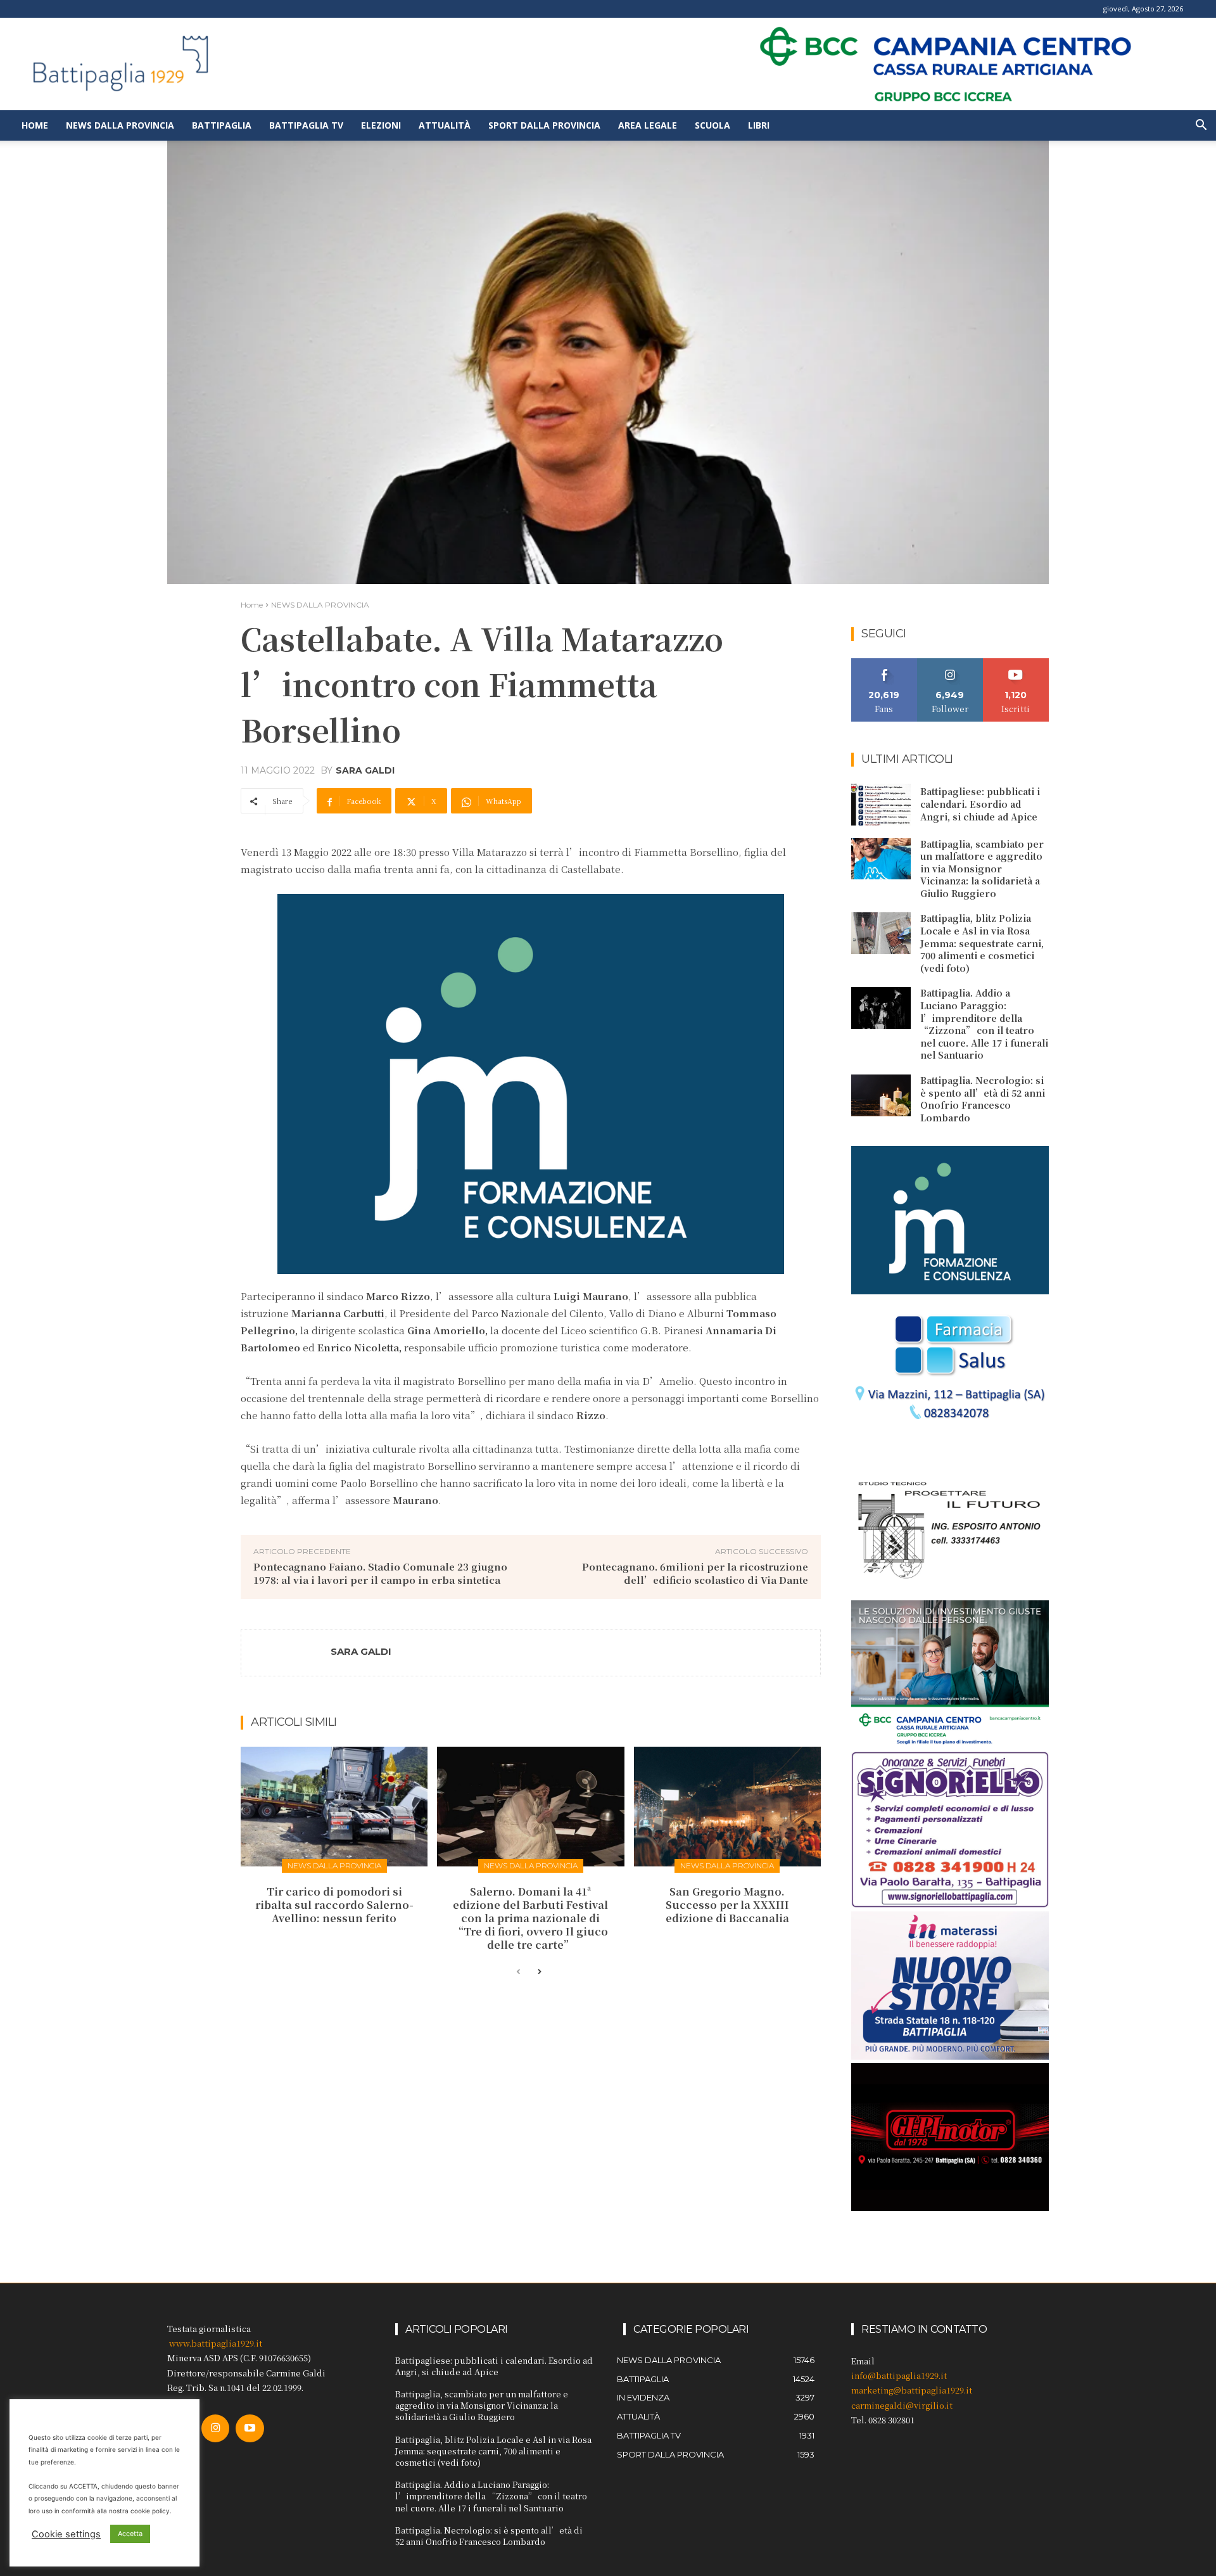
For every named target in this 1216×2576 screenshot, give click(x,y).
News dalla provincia (120, 125)
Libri (759, 125)
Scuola (712, 125)
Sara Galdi (365, 770)
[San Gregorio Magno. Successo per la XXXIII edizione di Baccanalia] (727, 1807)
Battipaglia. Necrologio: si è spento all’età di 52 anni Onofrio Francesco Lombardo (983, 1099)
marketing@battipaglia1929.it (912, 2390)
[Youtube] (250, 2428)
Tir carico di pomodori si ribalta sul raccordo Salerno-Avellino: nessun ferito (334, 1905)
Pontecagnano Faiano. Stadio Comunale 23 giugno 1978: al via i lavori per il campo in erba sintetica (380, 1573)
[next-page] (539, 1972)
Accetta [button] (130, 2534)
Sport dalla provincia (544, 125)
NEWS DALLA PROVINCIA (320, 605)
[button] (1201, 126)
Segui (950, 663)
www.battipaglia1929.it (216, 2343)
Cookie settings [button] (66, 2534)
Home (35, 125)
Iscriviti (1016, 663)
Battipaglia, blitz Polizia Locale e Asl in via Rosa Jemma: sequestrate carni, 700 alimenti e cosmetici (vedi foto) (982, 943)
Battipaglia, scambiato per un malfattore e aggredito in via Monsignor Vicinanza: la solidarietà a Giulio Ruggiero (982, 869)
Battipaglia (222, 125)
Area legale (648, 125)
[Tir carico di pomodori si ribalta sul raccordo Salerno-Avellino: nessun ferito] (334, 1807)
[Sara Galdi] (286, 1653)
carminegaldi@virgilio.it (902, 2405)
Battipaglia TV (306, 125)
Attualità (445, 125)
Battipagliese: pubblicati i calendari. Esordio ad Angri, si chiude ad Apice (980, 804)
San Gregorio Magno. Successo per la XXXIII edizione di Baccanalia (727, 1905)
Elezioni (381, 125)
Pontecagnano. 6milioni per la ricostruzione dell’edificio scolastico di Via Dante (695, 1573)
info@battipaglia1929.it (899, 2375)
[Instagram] (215, 2428)
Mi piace (884, 663)
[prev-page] (518, 1972)
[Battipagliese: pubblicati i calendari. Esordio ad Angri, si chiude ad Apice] (881, 805)
